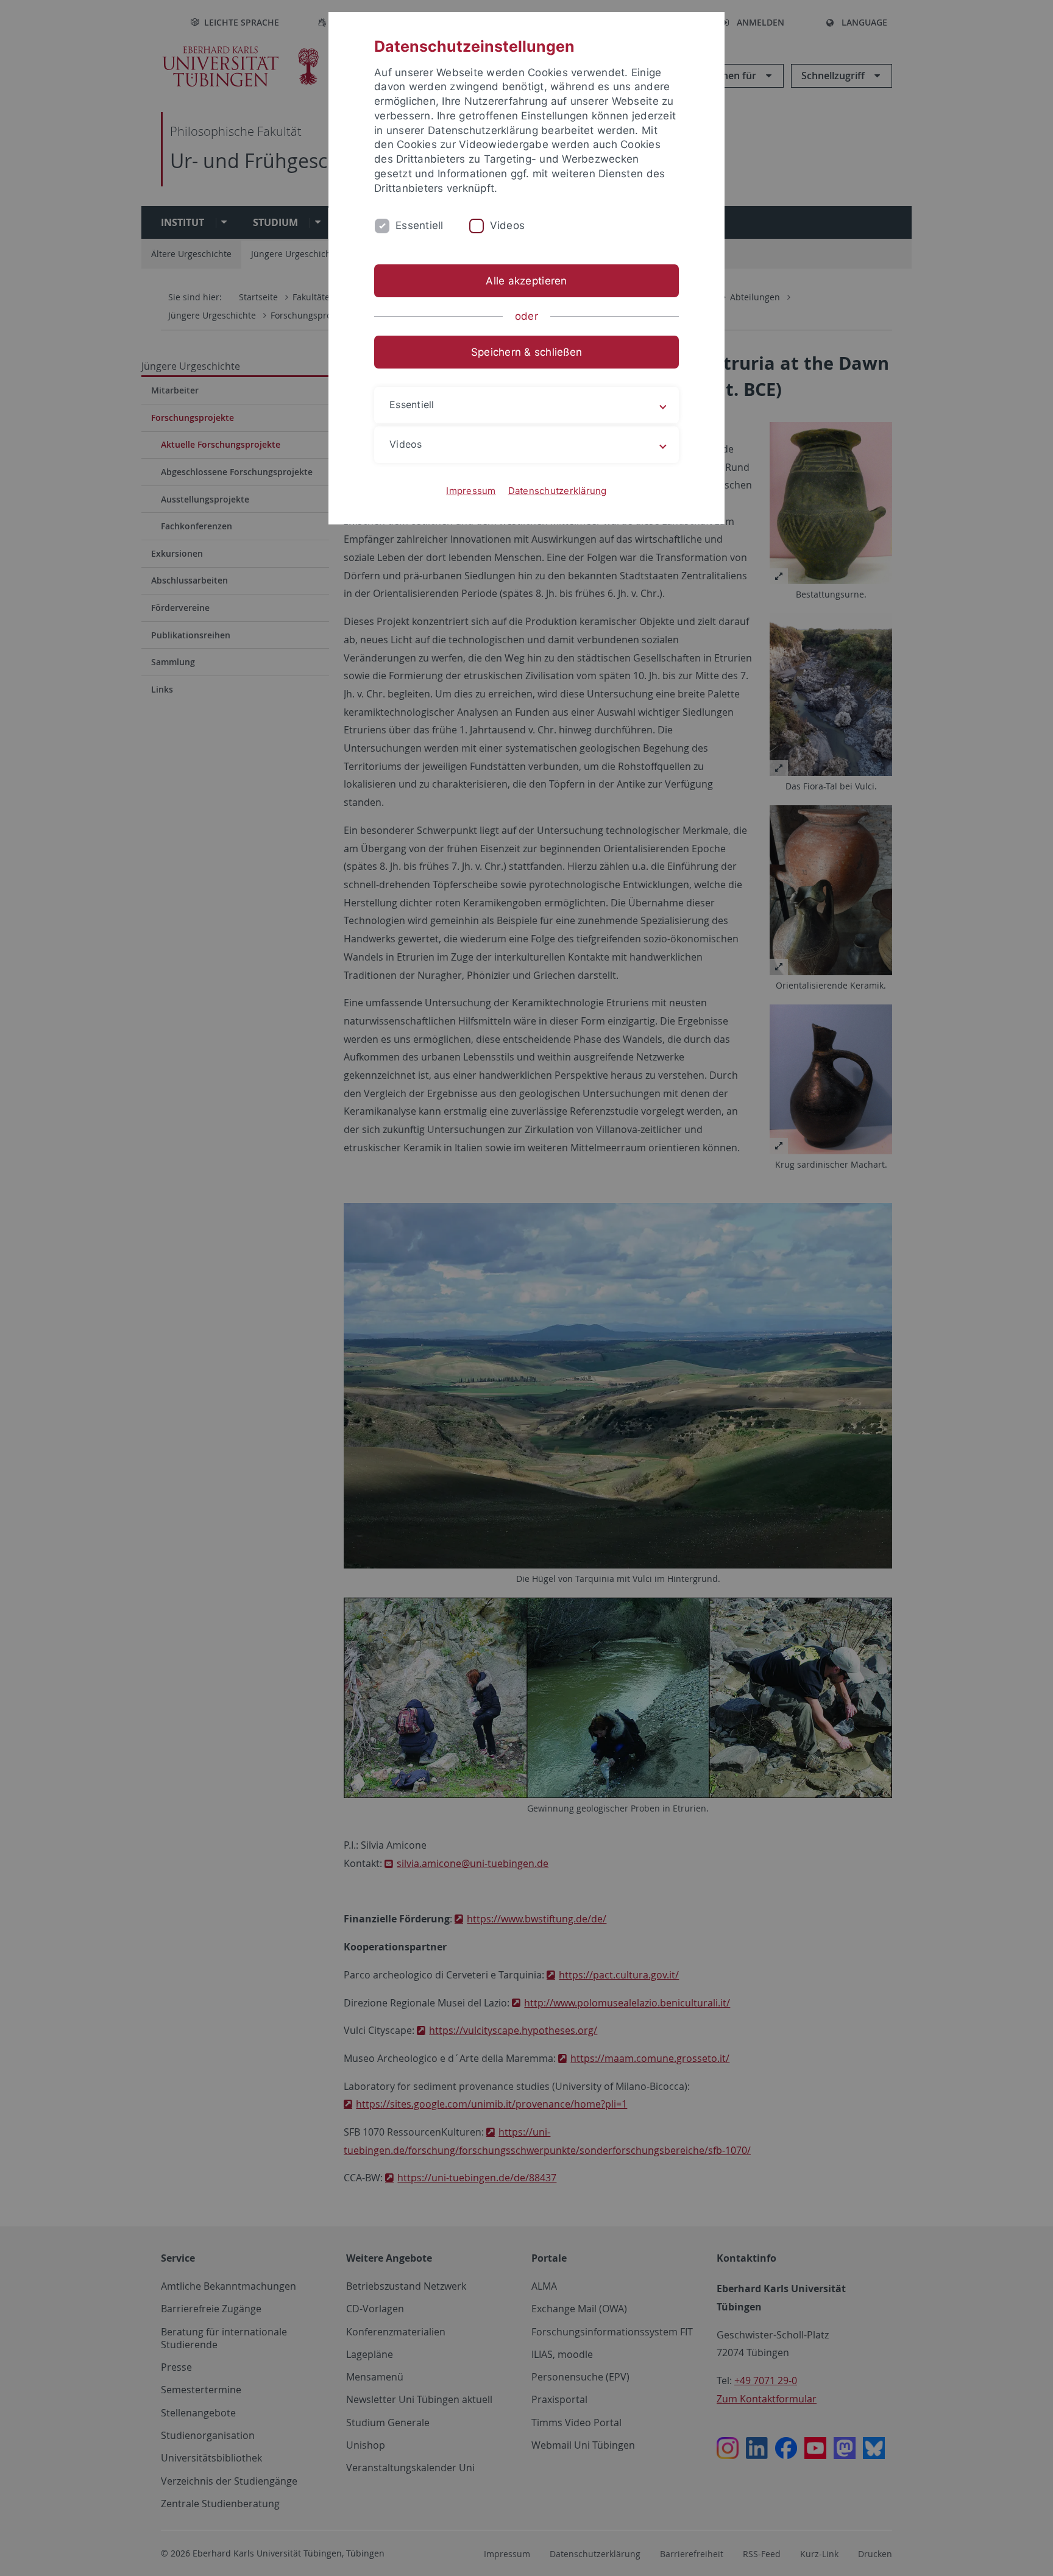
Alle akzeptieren (526, 281)
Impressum (471, 491)
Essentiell (420, 225)
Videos (508, 225)
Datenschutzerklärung (558, 491)
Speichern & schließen (526, 352)
